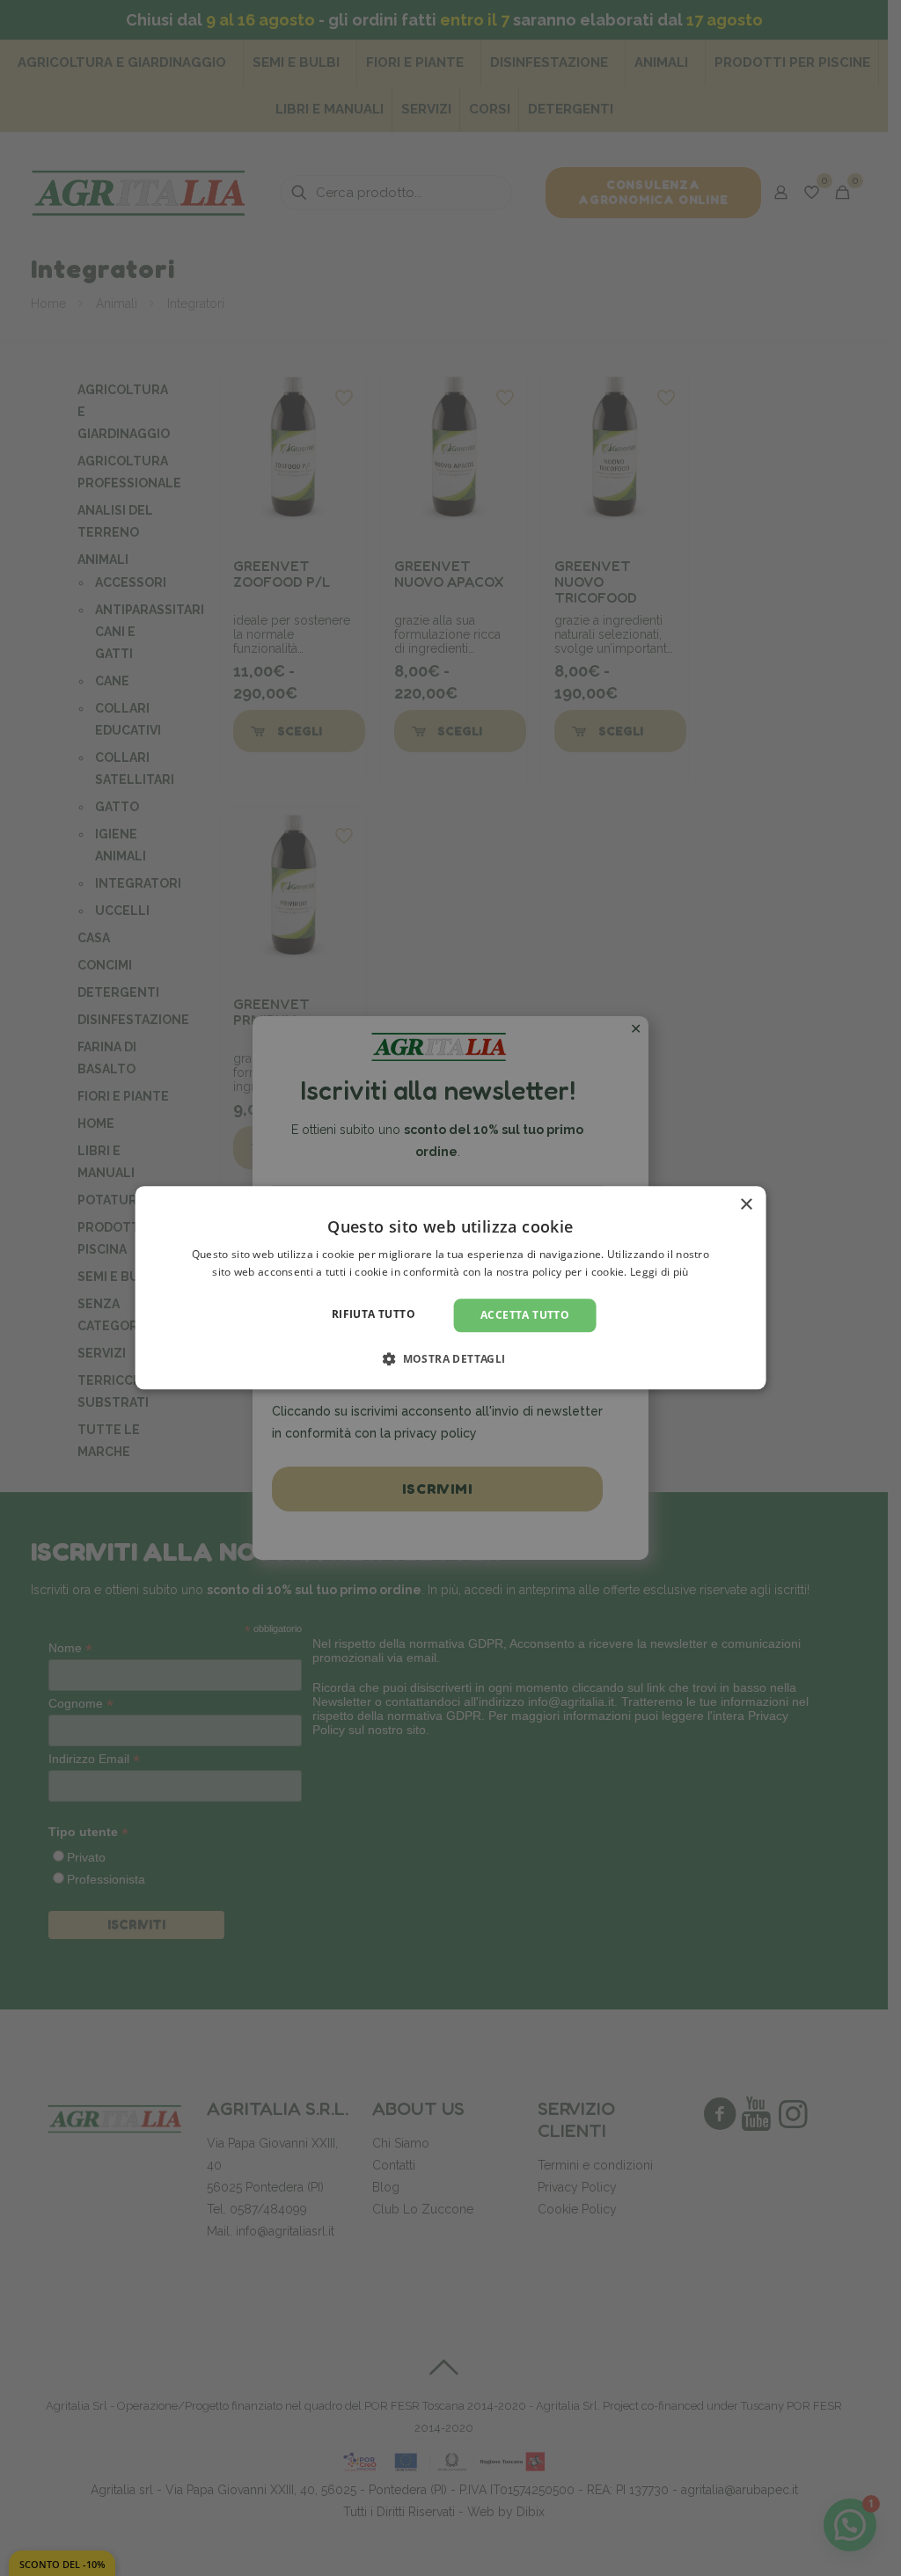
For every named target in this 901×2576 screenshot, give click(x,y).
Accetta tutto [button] (525, 1315)
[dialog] (451, 1288)
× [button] (746, 1205)
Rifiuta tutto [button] (374, 1314)
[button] (450, 1359)
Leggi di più (659, 1273)
